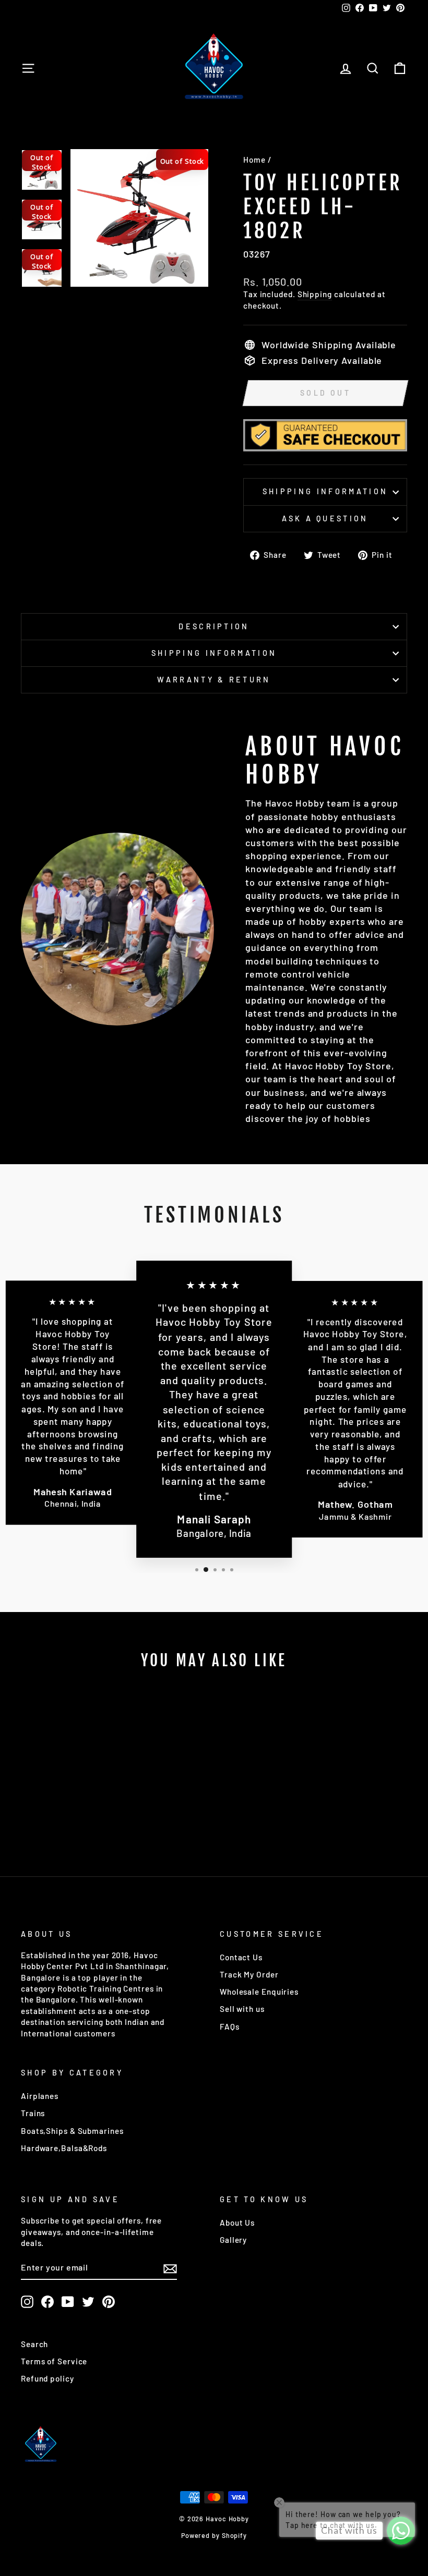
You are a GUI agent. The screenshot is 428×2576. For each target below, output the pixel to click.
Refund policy (47, 2378)
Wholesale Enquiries (259, 1992)
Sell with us (242, 2009)
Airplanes (40, 2096)
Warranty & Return (214, 680)
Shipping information (325, 491)
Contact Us (241, 1957)
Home (254, 160)
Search (34, 2344)
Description (214, 626)
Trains (33, 2113)
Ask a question (325, 518)
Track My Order (249, 1974)
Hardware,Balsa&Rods (64, 2148)
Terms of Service (54, 2361)
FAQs (230, 2026)
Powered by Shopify (214, 2535)
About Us (237, 2223)
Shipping (315, 294)
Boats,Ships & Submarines (72, 2131)
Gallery (233, 2240)
